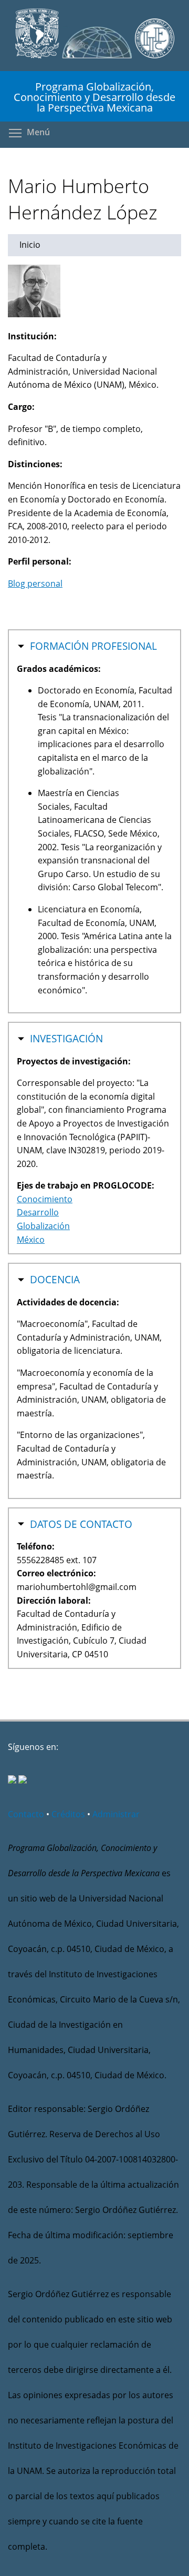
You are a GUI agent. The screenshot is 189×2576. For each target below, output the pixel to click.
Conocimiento (45, 1199)
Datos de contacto (81, 1524)
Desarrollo (38, 1212)
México (31, 1240)
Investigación (66, 1039)
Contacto (26, 1814)
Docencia (55, 1280)
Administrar (116, 1814)
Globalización (43, 1226)
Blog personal (35, 583)
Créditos (68, 1814)
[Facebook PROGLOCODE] (12, 1780)
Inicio (30, 245)
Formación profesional (93, 646)
